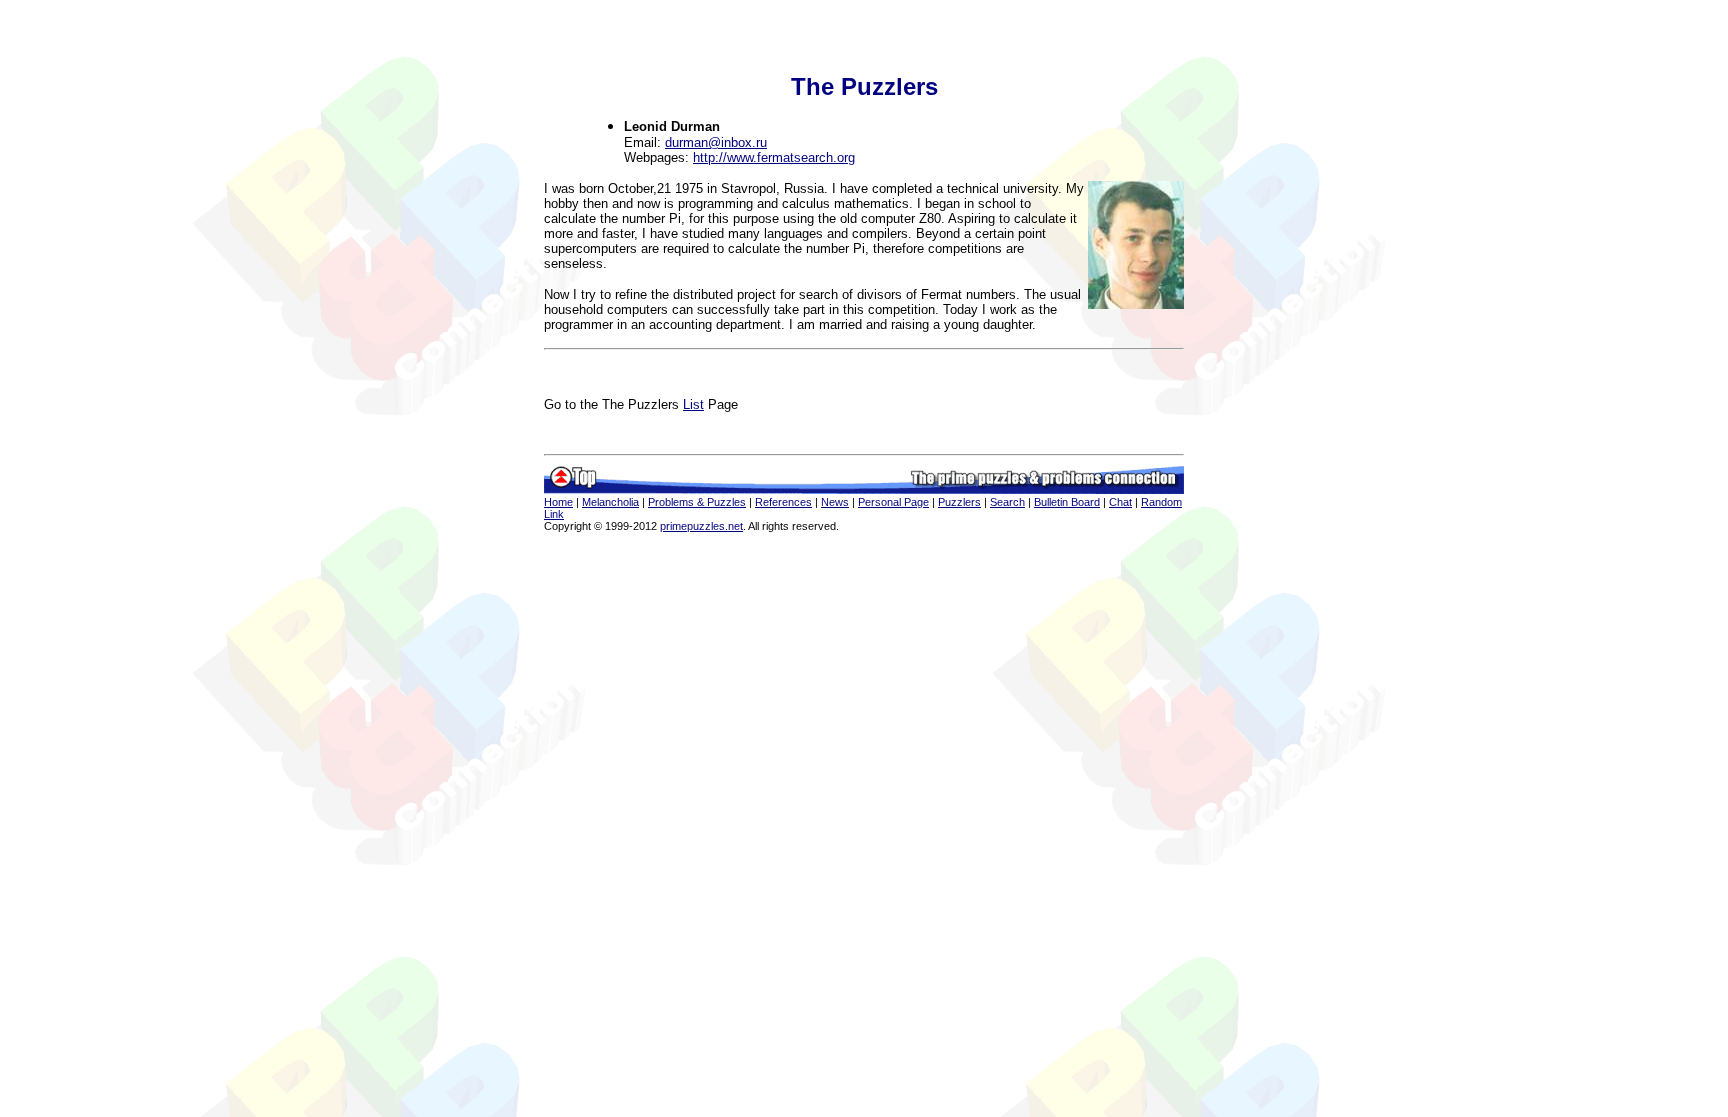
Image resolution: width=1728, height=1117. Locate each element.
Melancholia (610, 502)
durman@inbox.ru (716, 142)
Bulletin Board (1067, 502)
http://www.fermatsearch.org (774, 157)
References (783, 502)
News (835, 502)
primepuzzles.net (701, 526)
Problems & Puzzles (697, 502)
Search (1007, 502)
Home (558, 502)
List (693, 404)
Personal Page (893, 502)
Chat (1120, 502)
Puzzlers (959, 502)
